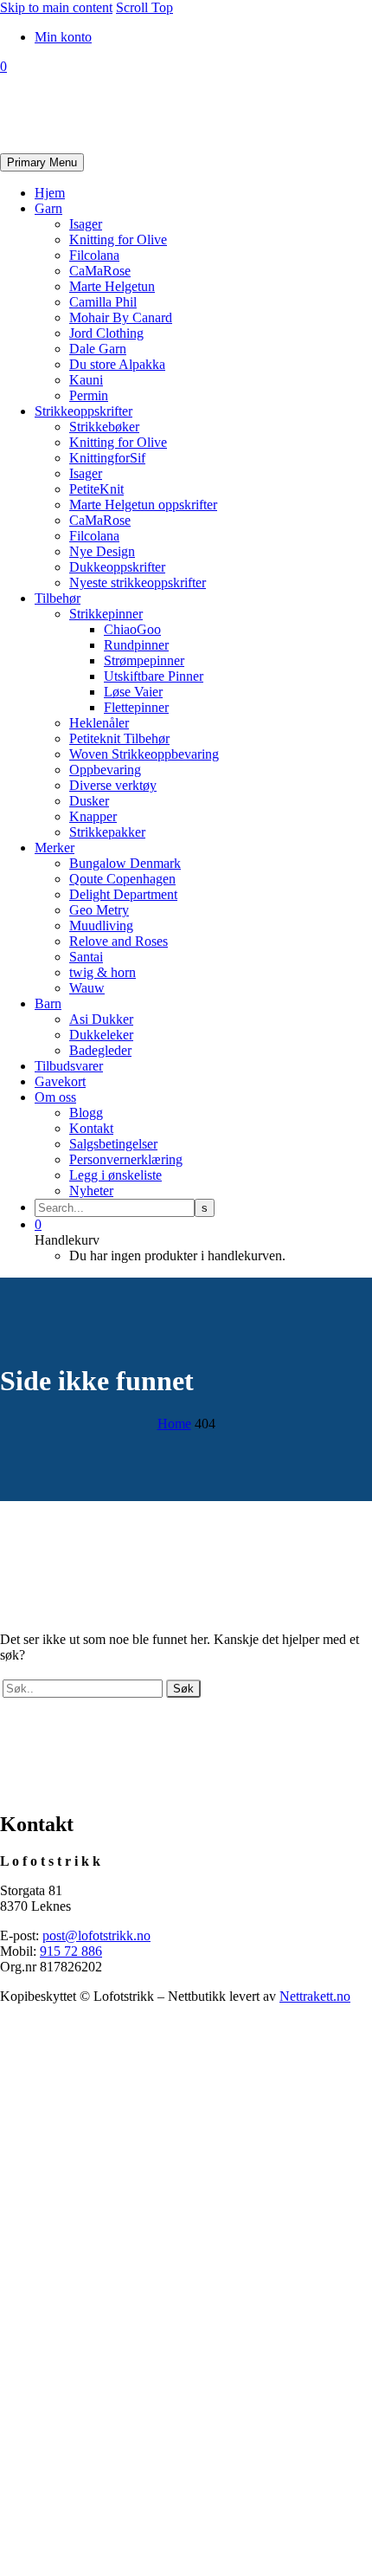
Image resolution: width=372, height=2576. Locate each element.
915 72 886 (71, 1951)
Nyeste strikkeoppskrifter (138, 583)
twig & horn (103, 972)
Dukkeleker (101, 1035)
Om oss (55, 1097)
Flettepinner (136, 707)
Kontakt (91, 1128)
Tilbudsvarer (69, 1066)
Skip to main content (56, 7)
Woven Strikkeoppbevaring (144, 754)
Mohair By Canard (121, 317)
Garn (48, 208)
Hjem (50, 193)
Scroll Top (144, 7)
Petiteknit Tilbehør (119, 738)
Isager (86, 224)
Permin (89, 395)
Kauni (86, 380)
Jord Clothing (106, 333)
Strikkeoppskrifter (83, 411)
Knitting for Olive (118, 239)
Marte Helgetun (112, 286)
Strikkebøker (104, 427)
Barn (48, 1003)
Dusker (89, 801)
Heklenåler (99, 723)
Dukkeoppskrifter (117, 567)
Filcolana (94, 255)
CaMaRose (100, 271)
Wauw (87, 988)
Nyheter (91, 1191)
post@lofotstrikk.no (96, 1935)
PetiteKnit (96, 489)
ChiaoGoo (132, 629)
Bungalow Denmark (125, 863)
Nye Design (102, 551)
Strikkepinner (106, 614)
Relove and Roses (119, 941)
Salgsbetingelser (113, 1144)
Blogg (86, 1113)
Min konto (63, 37)
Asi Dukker (101, 1019)
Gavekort (60, 1081)
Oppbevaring (105, 770)
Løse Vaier (133, 692)
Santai (86, 957)
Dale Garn (98, 349)
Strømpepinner (144, 660)
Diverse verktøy (113, 785)
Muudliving (101, 926)
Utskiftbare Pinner (154, 676)
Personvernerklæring (126, 1159)
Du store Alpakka (117, 364)
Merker (55, 848)
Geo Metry (99, 910)
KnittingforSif (107, 458)
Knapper (93, 816)
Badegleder (100, 1050)
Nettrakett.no (315, 1996)
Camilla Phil (103, 302)
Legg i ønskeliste (115, 1175)
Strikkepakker (107, 832)
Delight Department (123, 894)
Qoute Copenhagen (122, 879)
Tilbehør (58, 598)
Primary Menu (42, 162)
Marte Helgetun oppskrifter (143, 505)
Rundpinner (136, 645)
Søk (183, 1689)
